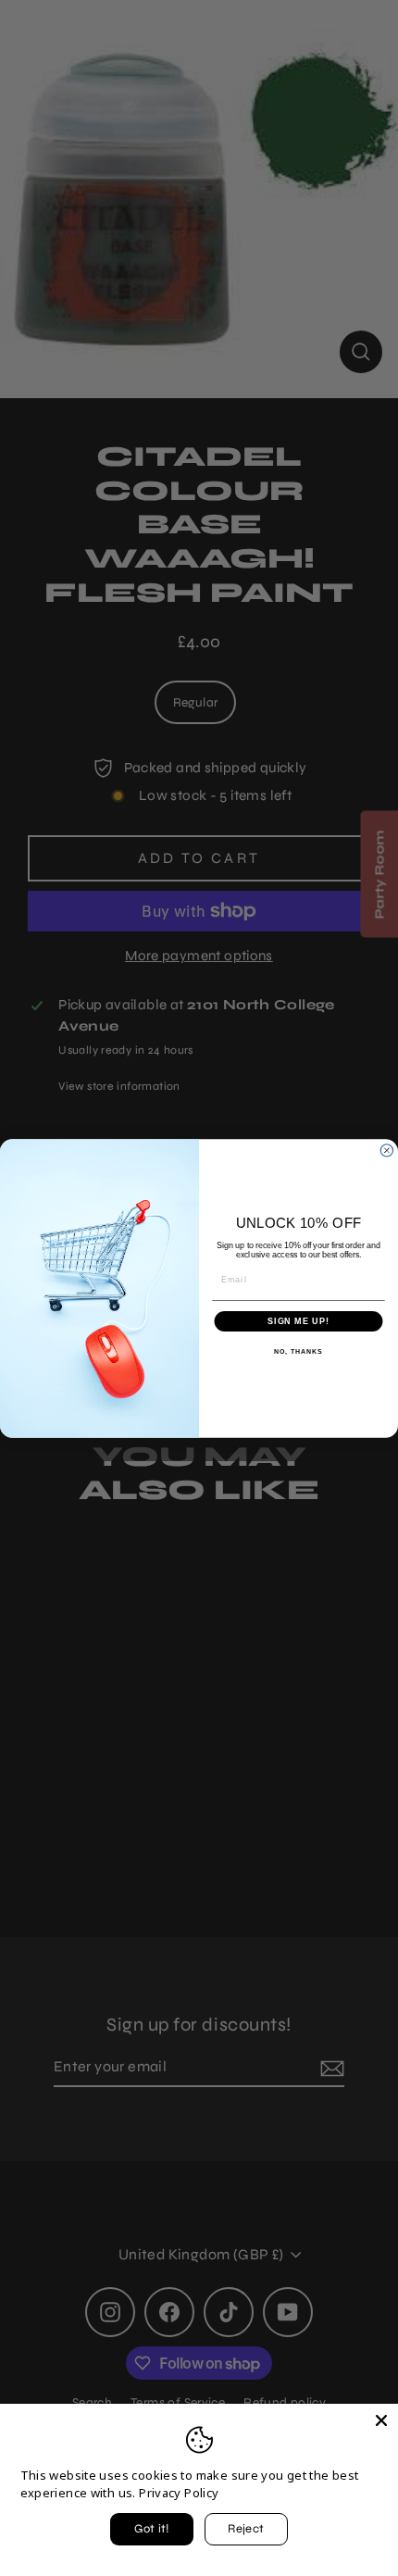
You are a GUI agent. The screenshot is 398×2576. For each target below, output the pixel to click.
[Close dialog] (386, 1150)
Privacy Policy (179, 2493)
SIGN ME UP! (298, 1321)
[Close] (381, 2420)
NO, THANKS (298, 1352)
